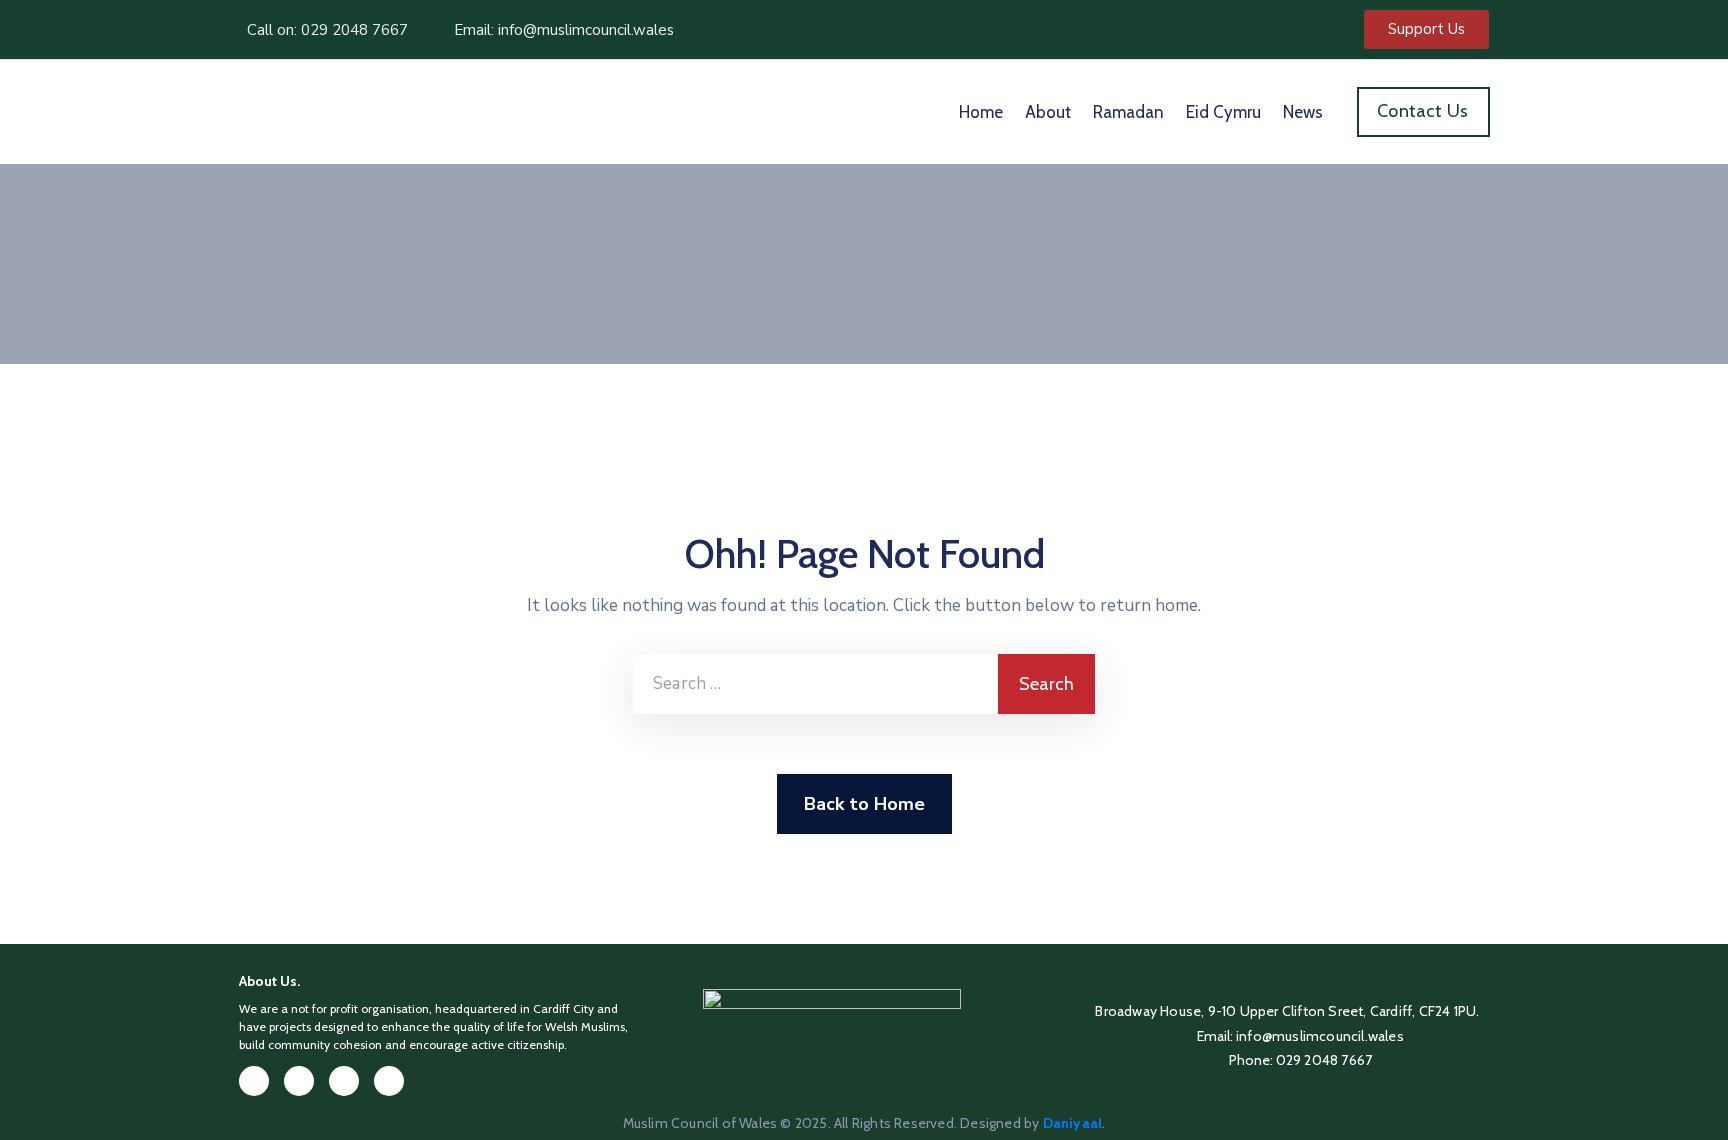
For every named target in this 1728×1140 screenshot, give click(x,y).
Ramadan (1128, 112)
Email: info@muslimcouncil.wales (564, 30)
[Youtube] (389, 1081)
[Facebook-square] (254, 1081)
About (1048, 112)
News (1303, 112)
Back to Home (864, 804)
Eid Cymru (1223, 112)
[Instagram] (344, 1081)
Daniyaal (1073, 1123)
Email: (1300, 1036)
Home (981, 112)
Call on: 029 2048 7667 (327, 30)
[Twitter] (299, 1081)
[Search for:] (815, 684)
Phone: (1301, 1060)
